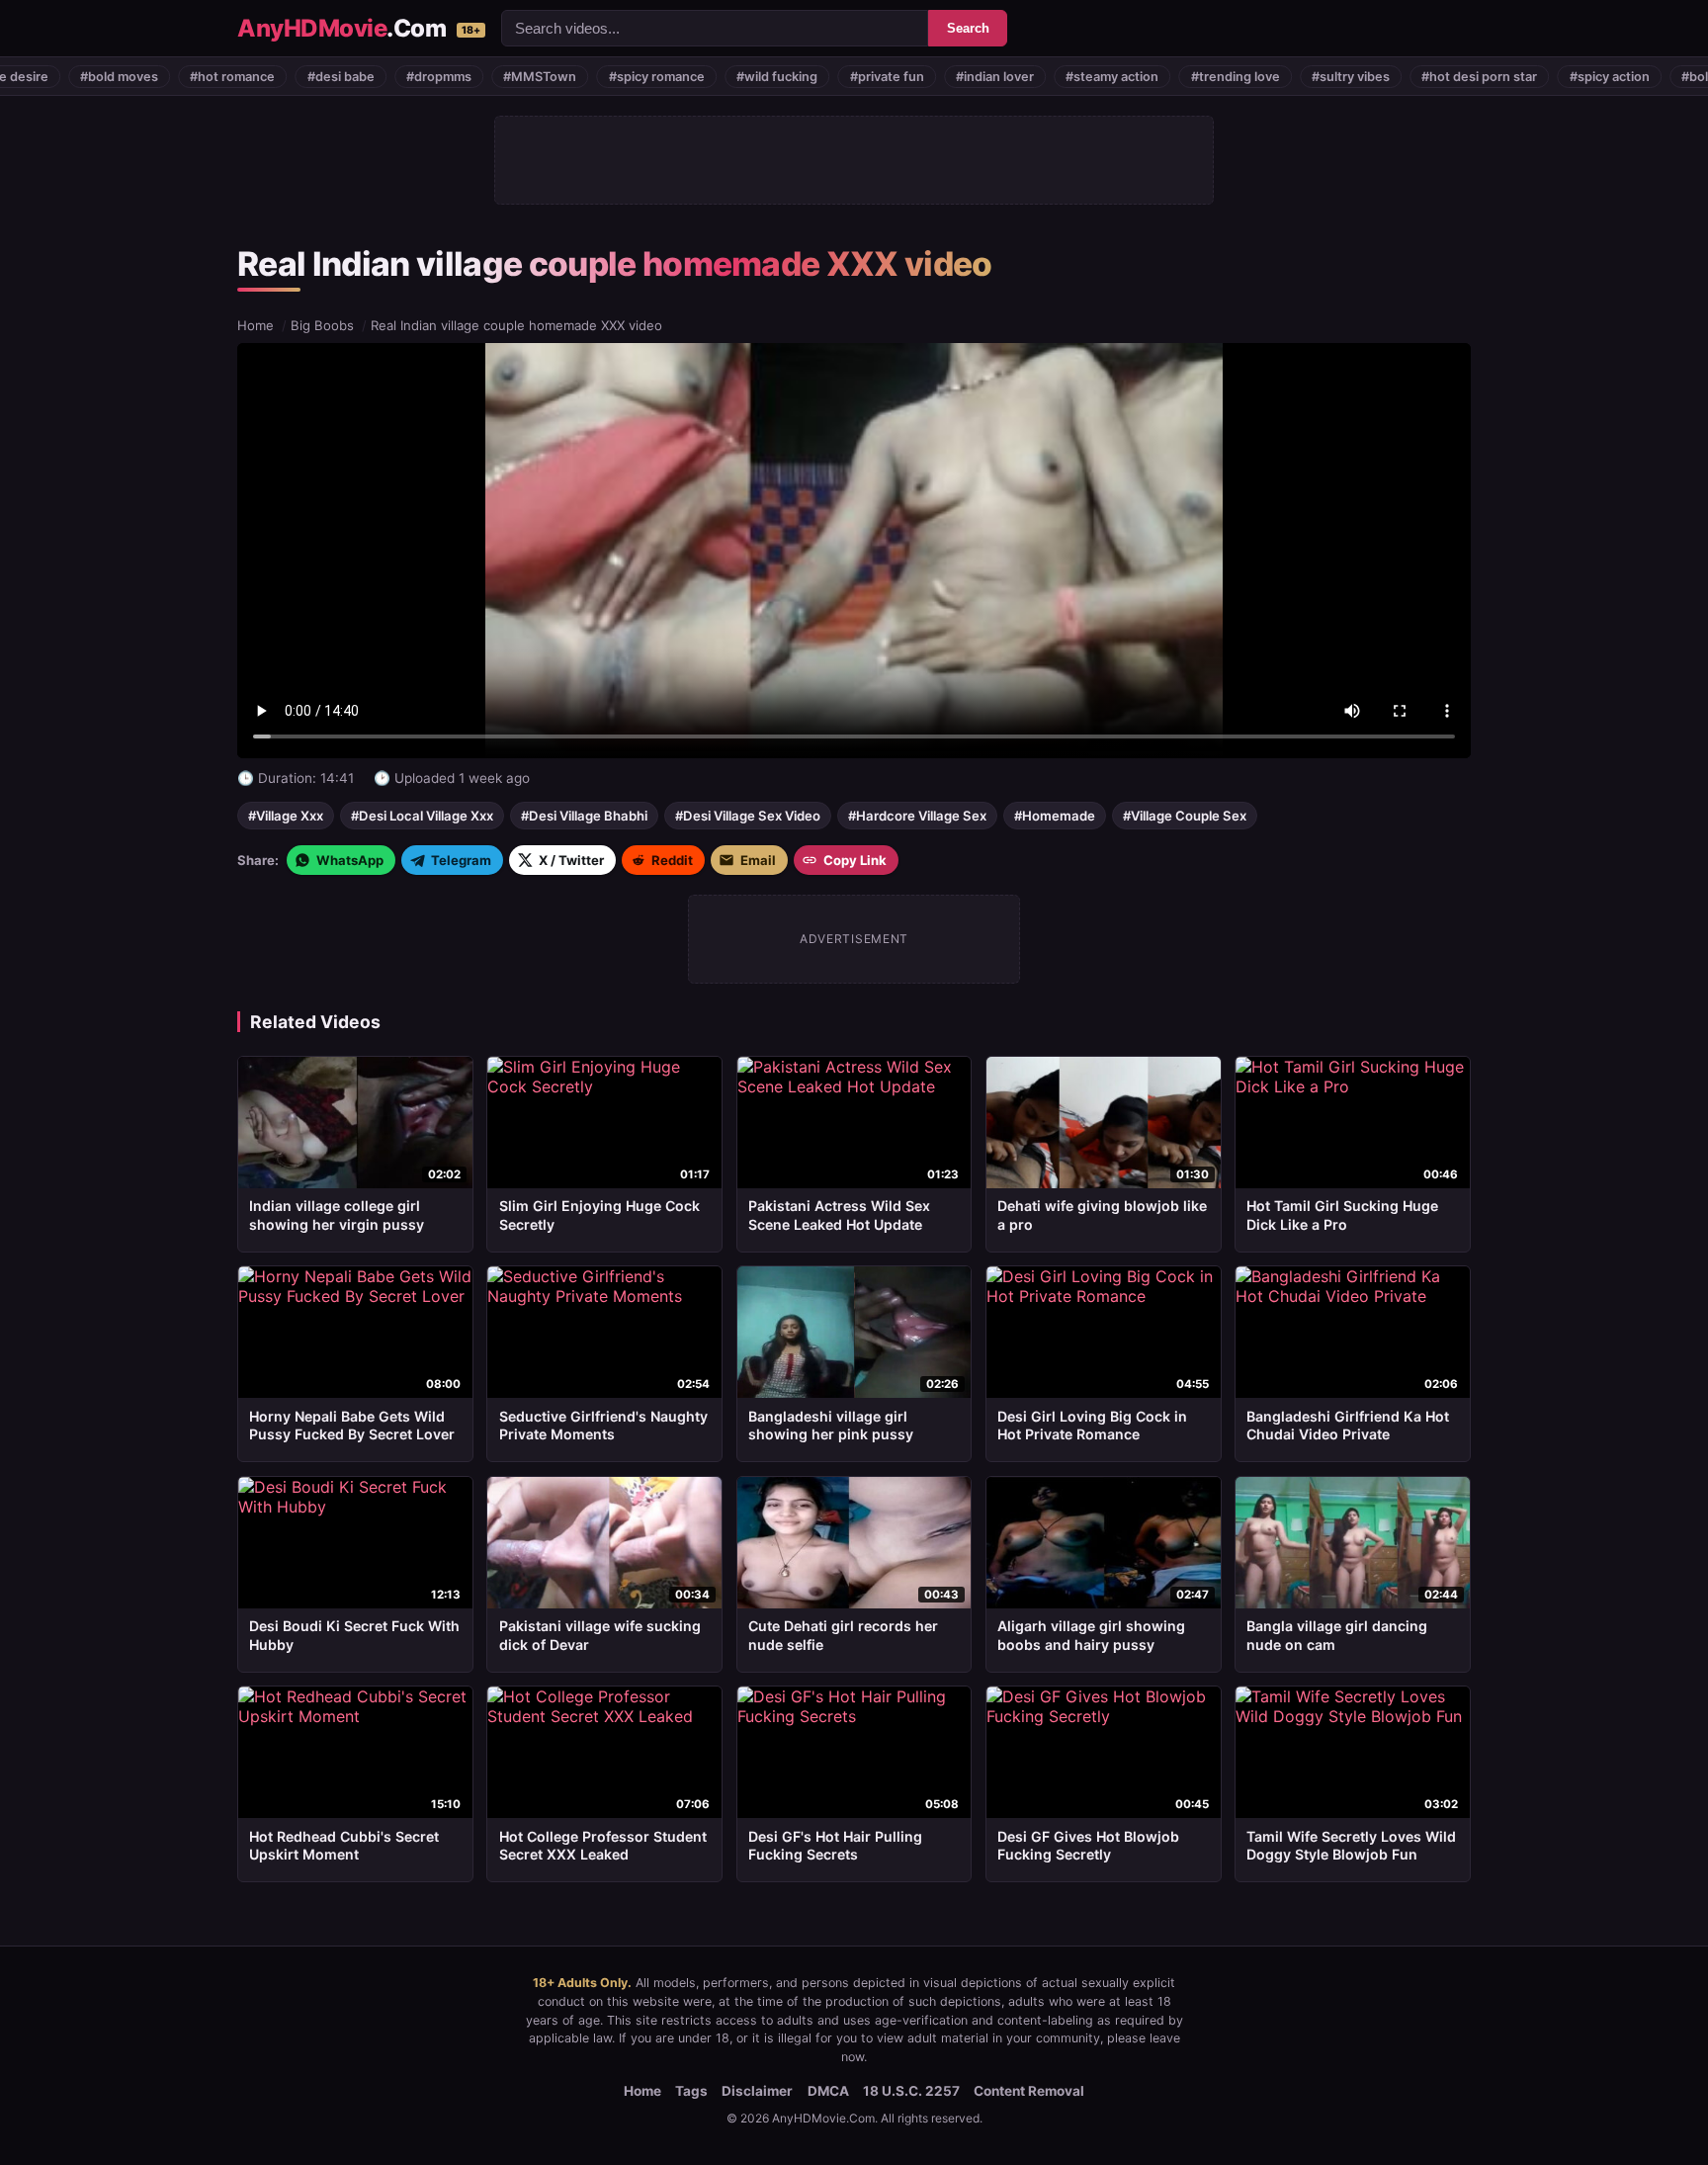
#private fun (795, 77)
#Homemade (1055, 816)
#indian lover (904, 77)
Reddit (672, 860)
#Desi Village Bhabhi (584, 816)
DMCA (828, 2091)
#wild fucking (686, 77)
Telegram (461, 860)
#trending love (1144, 77)
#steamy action (1021, 77)
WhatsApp (350, 860)
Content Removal (1029, 2091)
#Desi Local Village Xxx (422, 816)
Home (256, 325)
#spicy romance (565, 77)
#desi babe (249, 77)
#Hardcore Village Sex (917, 816)
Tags (691, 2091)
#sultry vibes (1260, 77)
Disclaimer (757, 2091)
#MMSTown (449, 77)
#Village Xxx (286, 816)
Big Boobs (322, 325)
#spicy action (1518, 77)
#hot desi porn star (1388, 77)
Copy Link (855, 860)
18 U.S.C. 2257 (911, 2091)
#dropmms (348, 77)
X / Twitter (571, 860)
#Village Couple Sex (1185, 816)
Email (758, 860)
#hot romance (141, 77)
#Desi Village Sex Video (748, 816)
